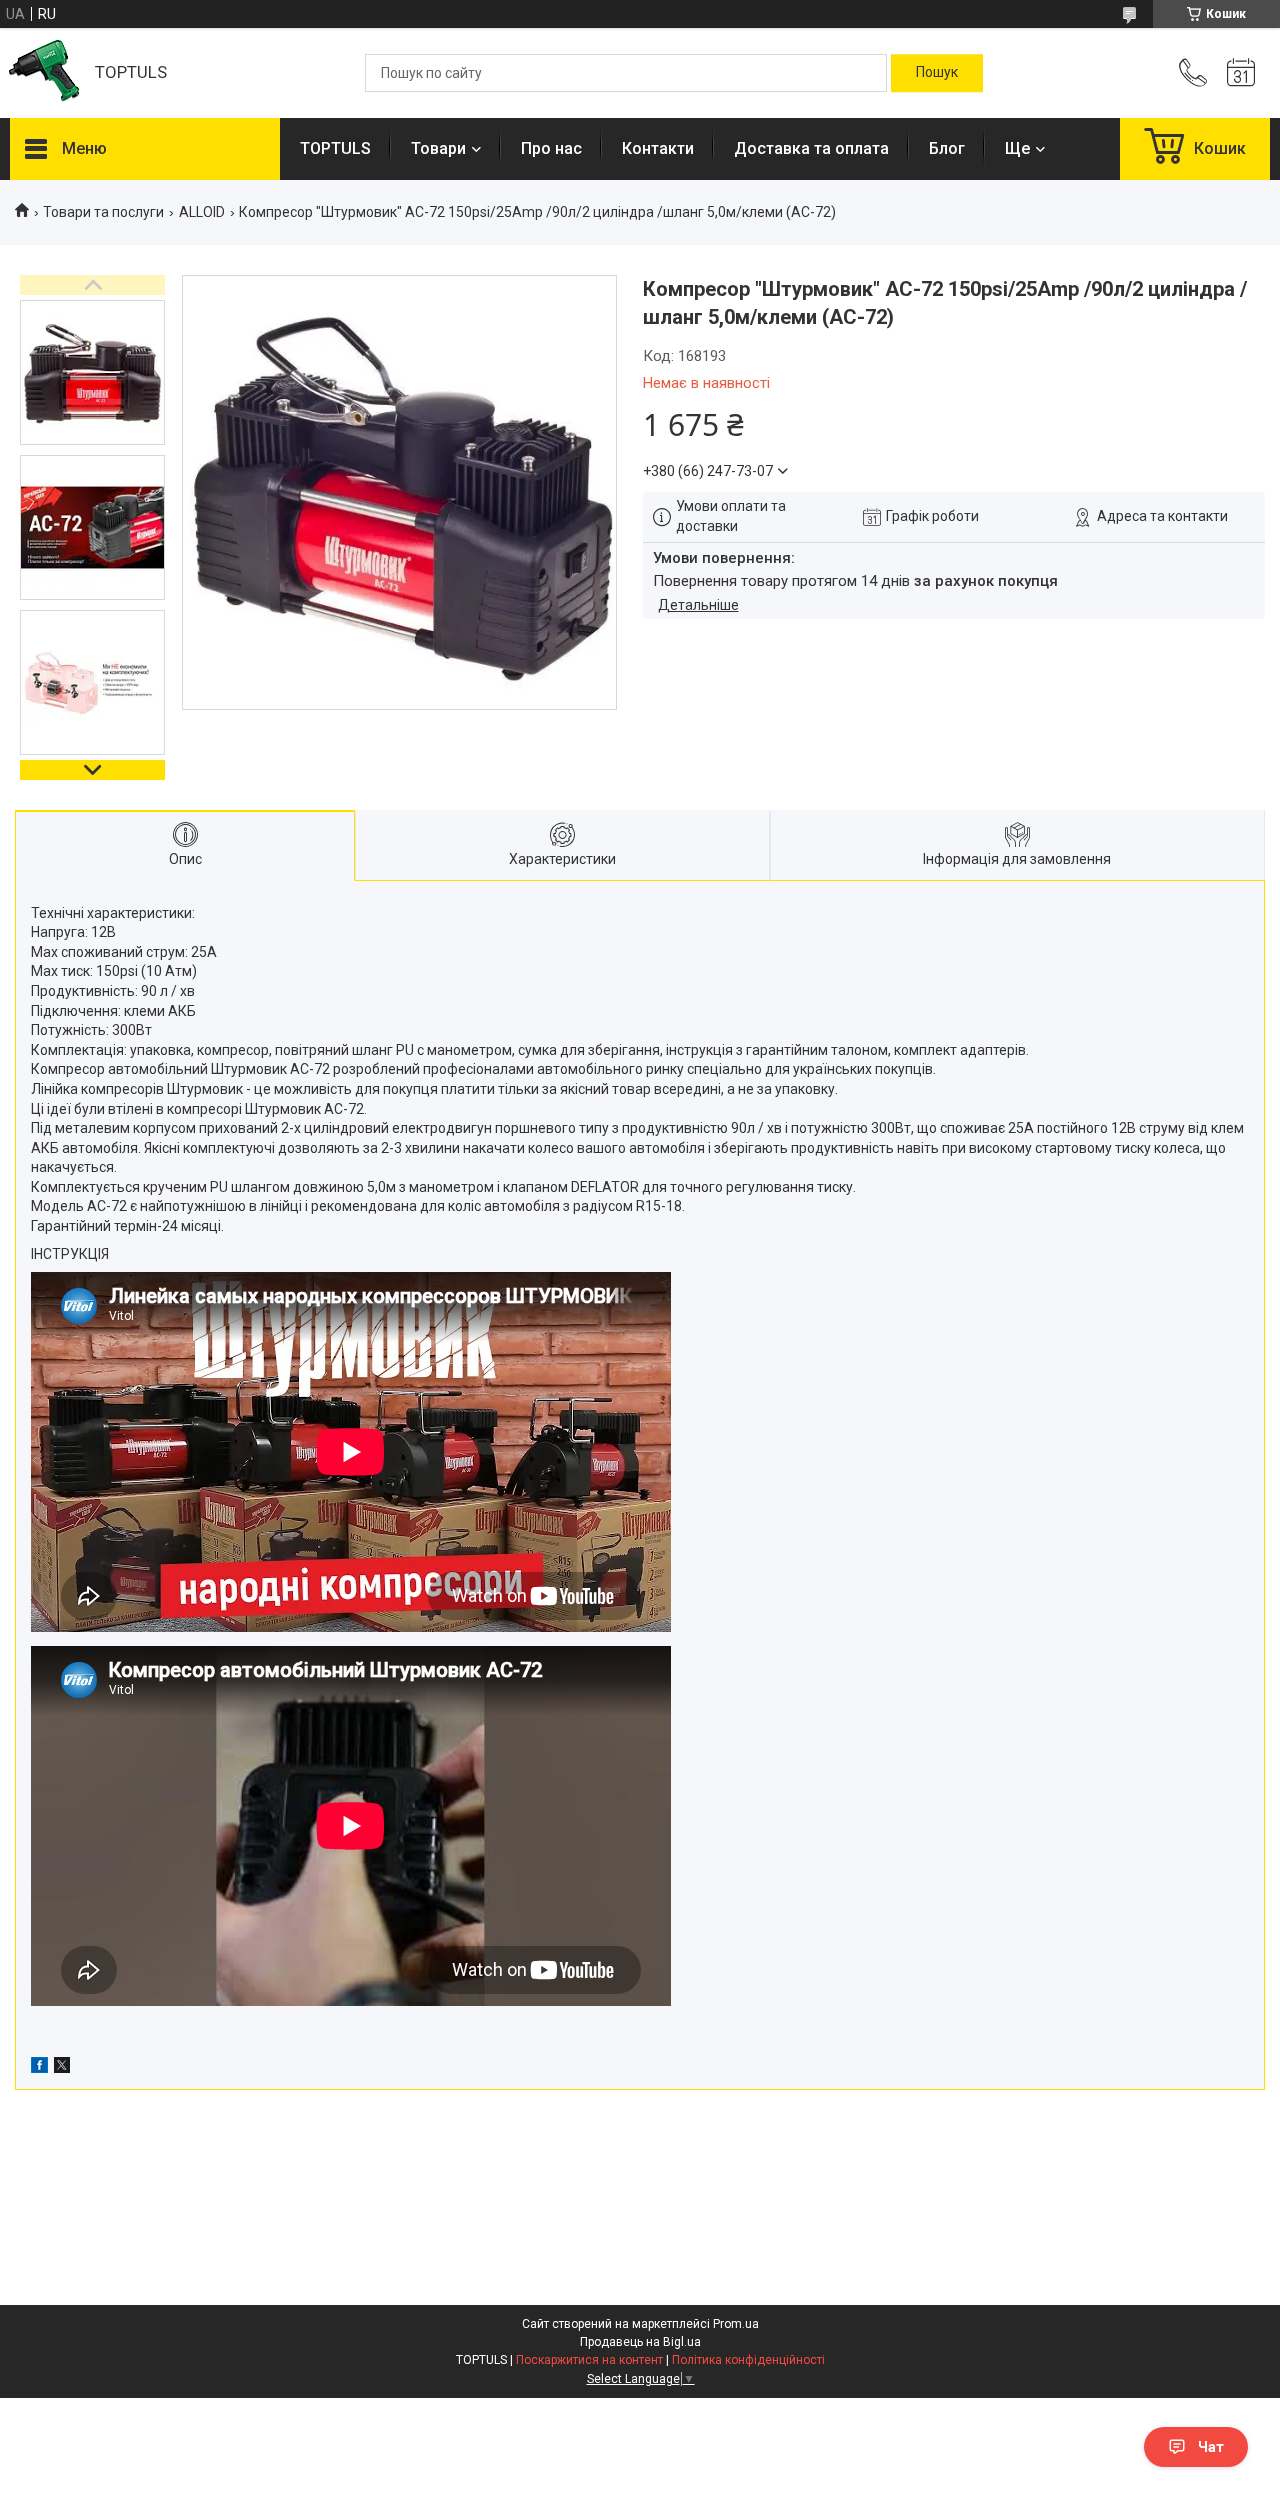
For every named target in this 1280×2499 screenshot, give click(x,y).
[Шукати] (937, 73)
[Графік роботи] (1241, 73)
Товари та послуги (103, 212)
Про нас (551, 148)
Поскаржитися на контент (589, 2360)
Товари (438, 148)
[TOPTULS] (42, 73)
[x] (62, 2068)
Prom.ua (736, 2324)
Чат (1211, 2447)
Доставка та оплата (811, 148)
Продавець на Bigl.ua (640, 2342)
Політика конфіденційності (748, 2360)
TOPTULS (335, 148)
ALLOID (202, 212)
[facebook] (39, 2068)
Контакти (658, 148)
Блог (947, 148)
